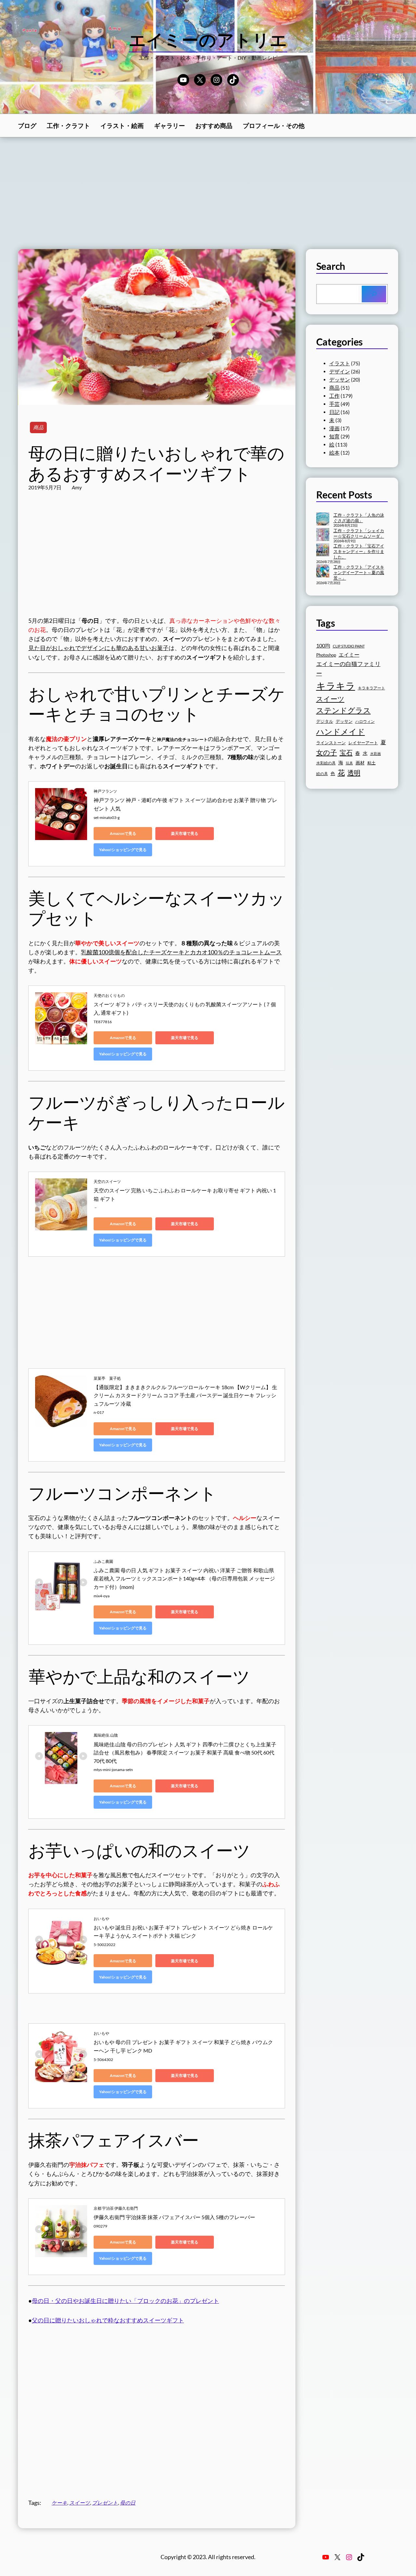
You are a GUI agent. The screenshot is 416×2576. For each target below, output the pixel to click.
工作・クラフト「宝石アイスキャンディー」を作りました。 (359, 551)
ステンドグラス (344, 710)
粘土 (371, 763)
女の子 (327, 752)
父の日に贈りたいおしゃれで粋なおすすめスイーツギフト (108, 2320)
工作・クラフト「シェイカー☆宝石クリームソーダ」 (359, 533)
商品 (38, 427)
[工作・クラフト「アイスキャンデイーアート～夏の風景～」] (323, 572)
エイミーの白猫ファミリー (348, 668)
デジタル (325, 721)
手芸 (334, 404)
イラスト (340, 363)
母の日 (128, 2503)
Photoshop (326, 655)
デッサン (340, 380)
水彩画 (376, 754)
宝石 (346, 752)
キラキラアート (371, 688)
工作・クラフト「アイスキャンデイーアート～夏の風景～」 (359, 572)
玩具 (349, 763)
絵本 (334, 453)
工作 (334, 396)
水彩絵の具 (326, 763)
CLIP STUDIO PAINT (349, 646)
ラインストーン (331, 743)
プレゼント (105, 2503)
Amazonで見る (123, 833)
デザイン (340, 371)
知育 (334, 436)
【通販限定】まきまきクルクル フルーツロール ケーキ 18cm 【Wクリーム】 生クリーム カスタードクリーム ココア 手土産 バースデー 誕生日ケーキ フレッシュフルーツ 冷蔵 (185, 1395)
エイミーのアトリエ (208, 40)
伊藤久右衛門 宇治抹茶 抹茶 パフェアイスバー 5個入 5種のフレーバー (174, 2217)
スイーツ (80, 2503)
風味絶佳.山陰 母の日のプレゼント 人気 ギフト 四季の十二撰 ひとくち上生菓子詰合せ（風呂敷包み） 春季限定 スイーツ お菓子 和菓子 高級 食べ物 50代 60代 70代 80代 (185, 1753)
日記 (334, 412)
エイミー (349, 655)
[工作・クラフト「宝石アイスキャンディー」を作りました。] (323, 550)
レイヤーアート (363, 743)
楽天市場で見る (185, 833)
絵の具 (322, 774)
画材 (360, 763)
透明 (354, 773)
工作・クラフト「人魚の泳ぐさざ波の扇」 (359, 518)
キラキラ (336, 686)
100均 (323, 645)
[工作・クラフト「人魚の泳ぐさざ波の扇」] (323, 520)
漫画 (334, 428)
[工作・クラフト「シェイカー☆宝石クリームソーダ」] (323, 535)
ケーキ (59, 2503)
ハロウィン (365, 721)
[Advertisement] (208, 193)
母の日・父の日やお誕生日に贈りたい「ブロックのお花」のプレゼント (125, 2301)
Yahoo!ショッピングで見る (123, 850)
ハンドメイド (341, 731)
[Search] (374, 294)
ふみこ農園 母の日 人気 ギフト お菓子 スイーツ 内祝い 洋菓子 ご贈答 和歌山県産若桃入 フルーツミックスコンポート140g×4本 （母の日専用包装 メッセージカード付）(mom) (184, 1578)
